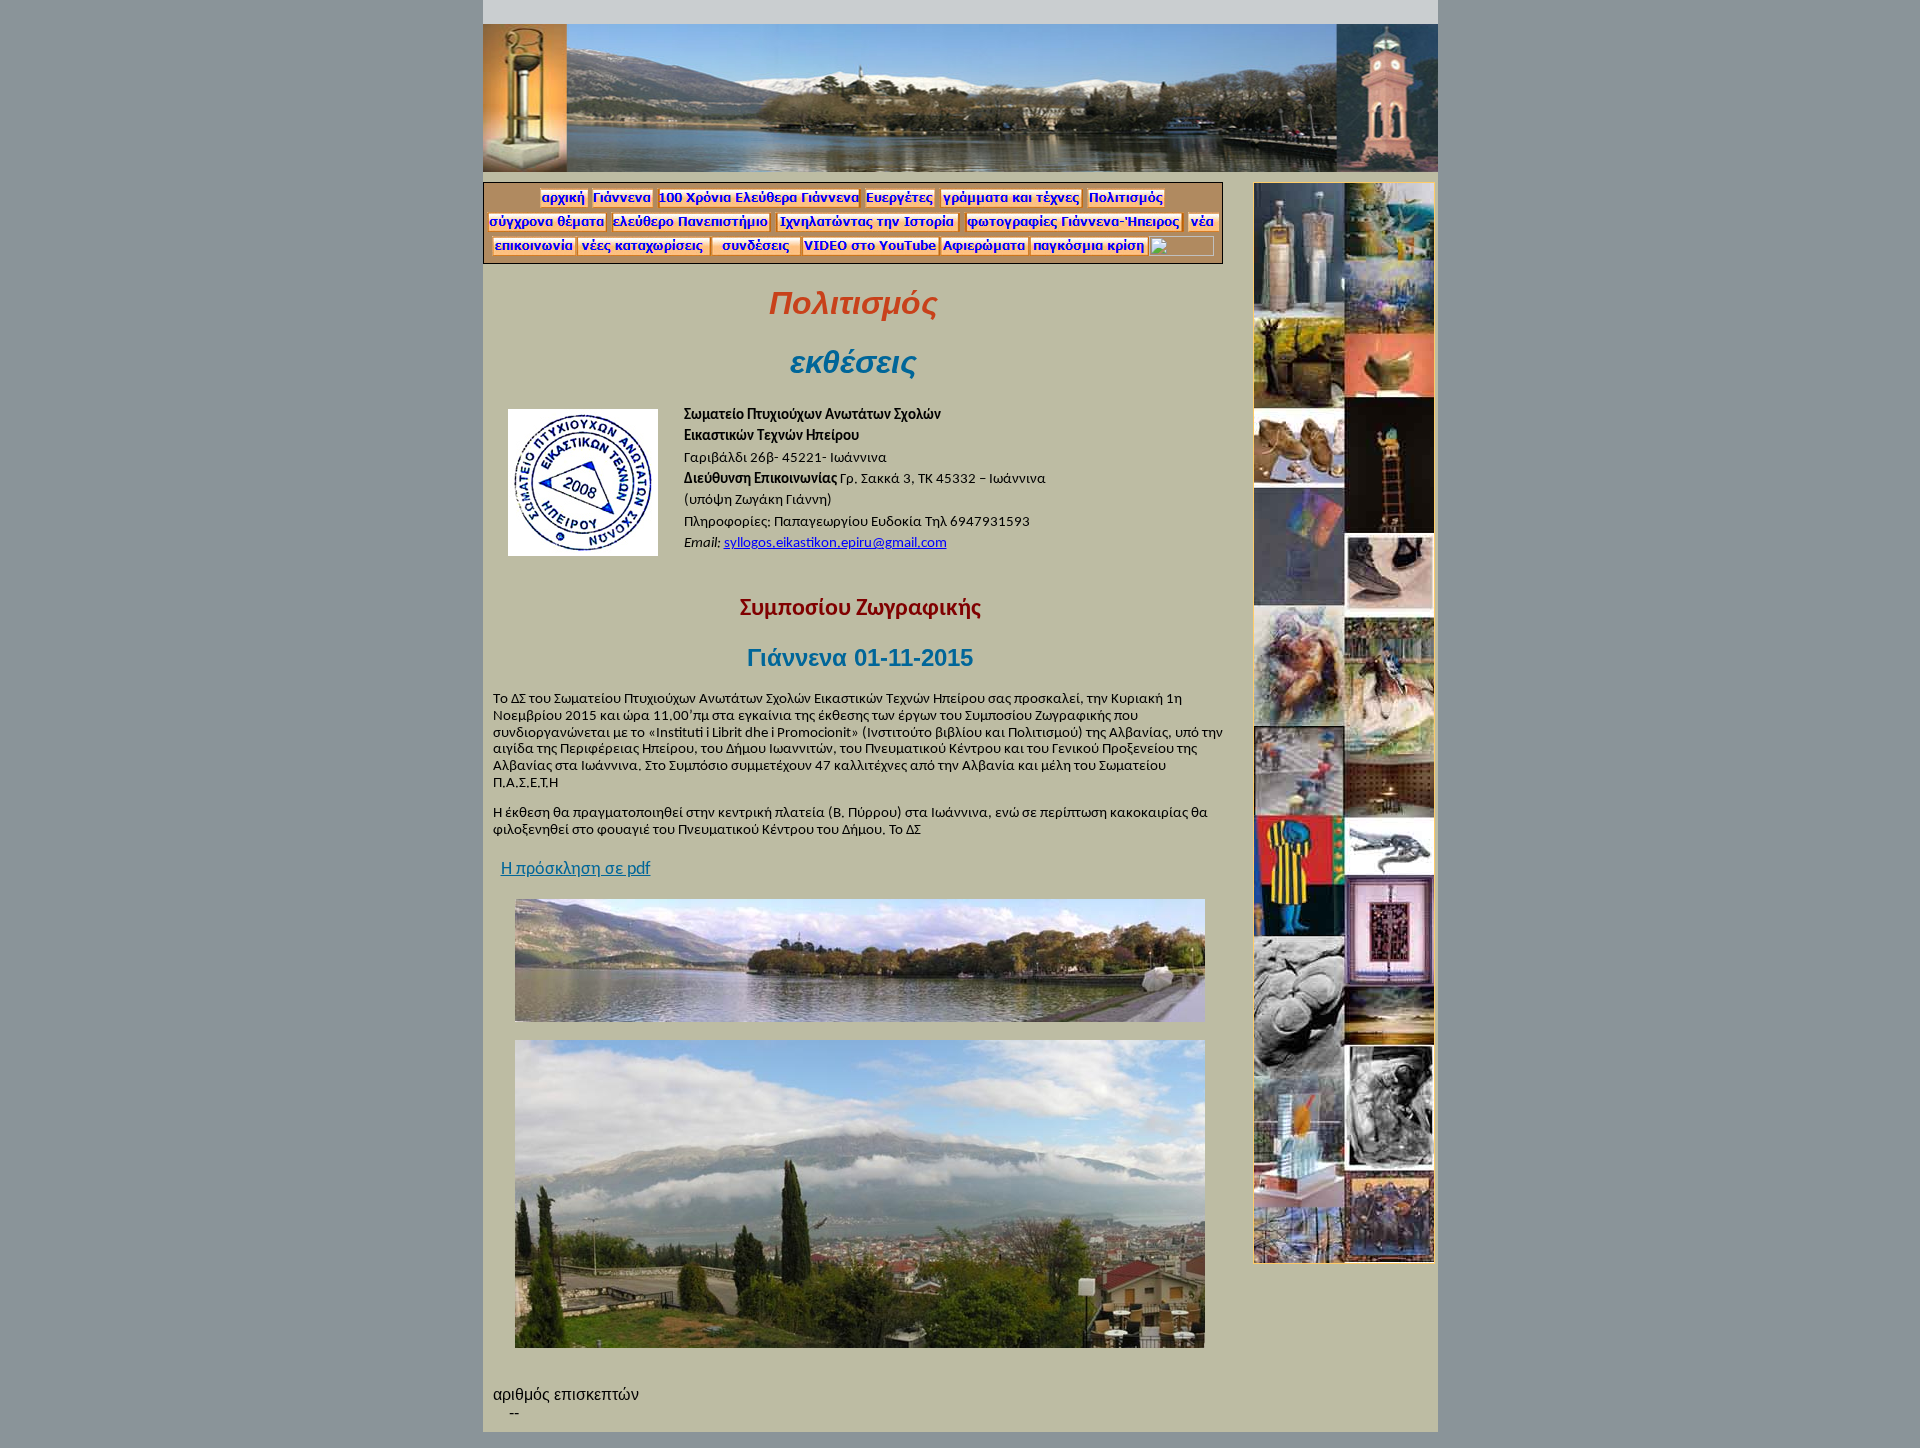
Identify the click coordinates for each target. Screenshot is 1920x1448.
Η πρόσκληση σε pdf (576, 869)
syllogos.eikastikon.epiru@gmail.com (835, 543)
